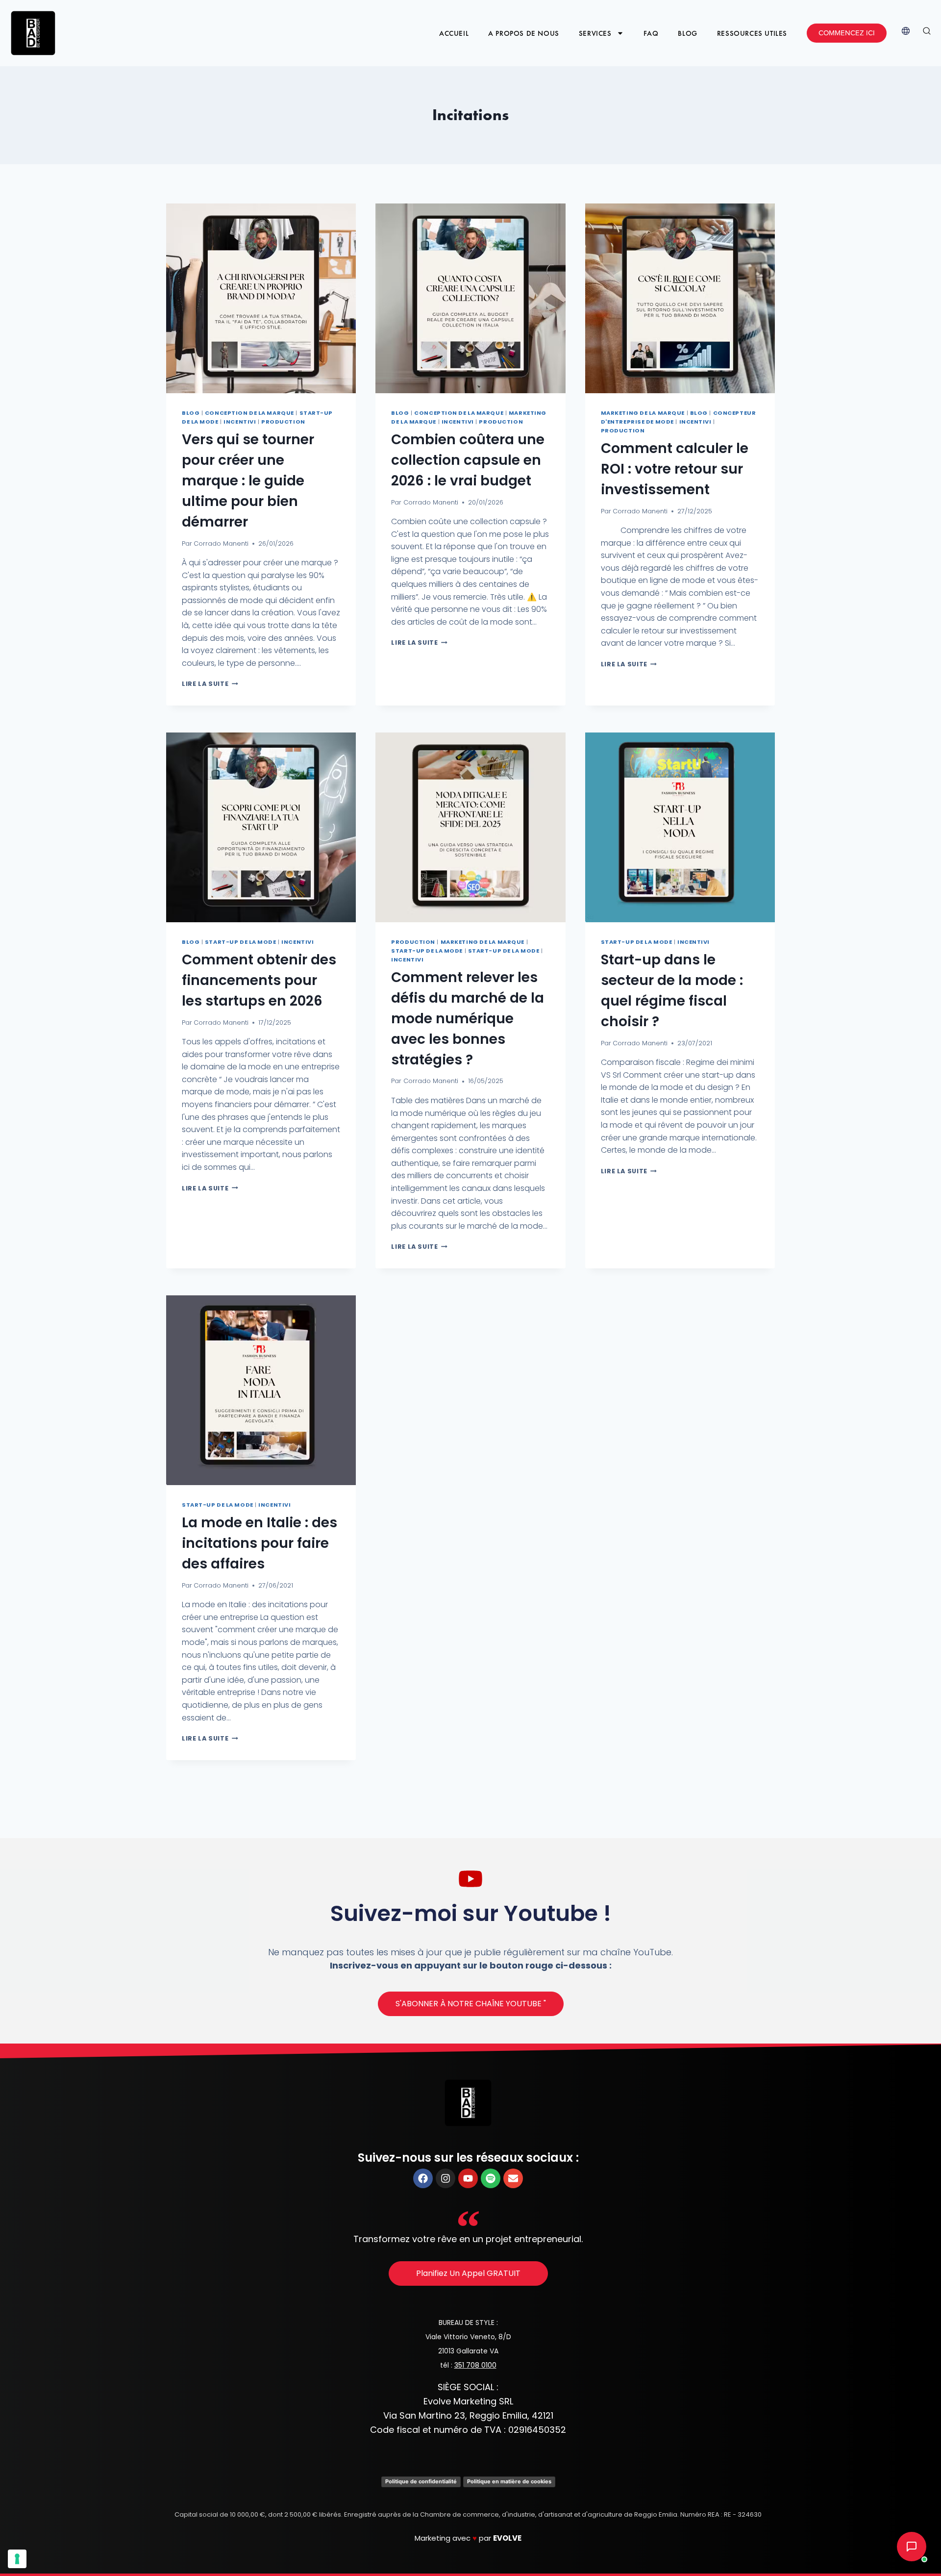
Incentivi (240, 422)
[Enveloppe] (513, 2178)
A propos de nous (524, 33)
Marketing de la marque (643, 413)
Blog (687, 33)
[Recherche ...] (927, 33)
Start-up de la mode (241, 942)
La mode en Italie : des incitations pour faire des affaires (260, 1543)
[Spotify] (491, 2178)
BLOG (191, 413)
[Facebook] (423, 2178)
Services (595, 33)
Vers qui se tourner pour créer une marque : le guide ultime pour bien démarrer (248, 481)
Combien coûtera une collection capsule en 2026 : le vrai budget (468, 460)
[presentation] (261, 298)
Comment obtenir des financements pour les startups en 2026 (259, 980)
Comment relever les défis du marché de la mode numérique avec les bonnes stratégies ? (468, 1019)
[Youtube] (468, 2178)
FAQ (651, 33)
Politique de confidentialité (421, 2481)
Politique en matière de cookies (509, 2481)
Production (283, 422)
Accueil (454, 33)
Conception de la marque (249, 413)
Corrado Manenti (221, 543)
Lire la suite (210, 684)
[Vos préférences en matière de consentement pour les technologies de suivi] (17, 2559)
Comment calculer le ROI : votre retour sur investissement (675, 469)
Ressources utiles (752, 33)
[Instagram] (446, 2178)
